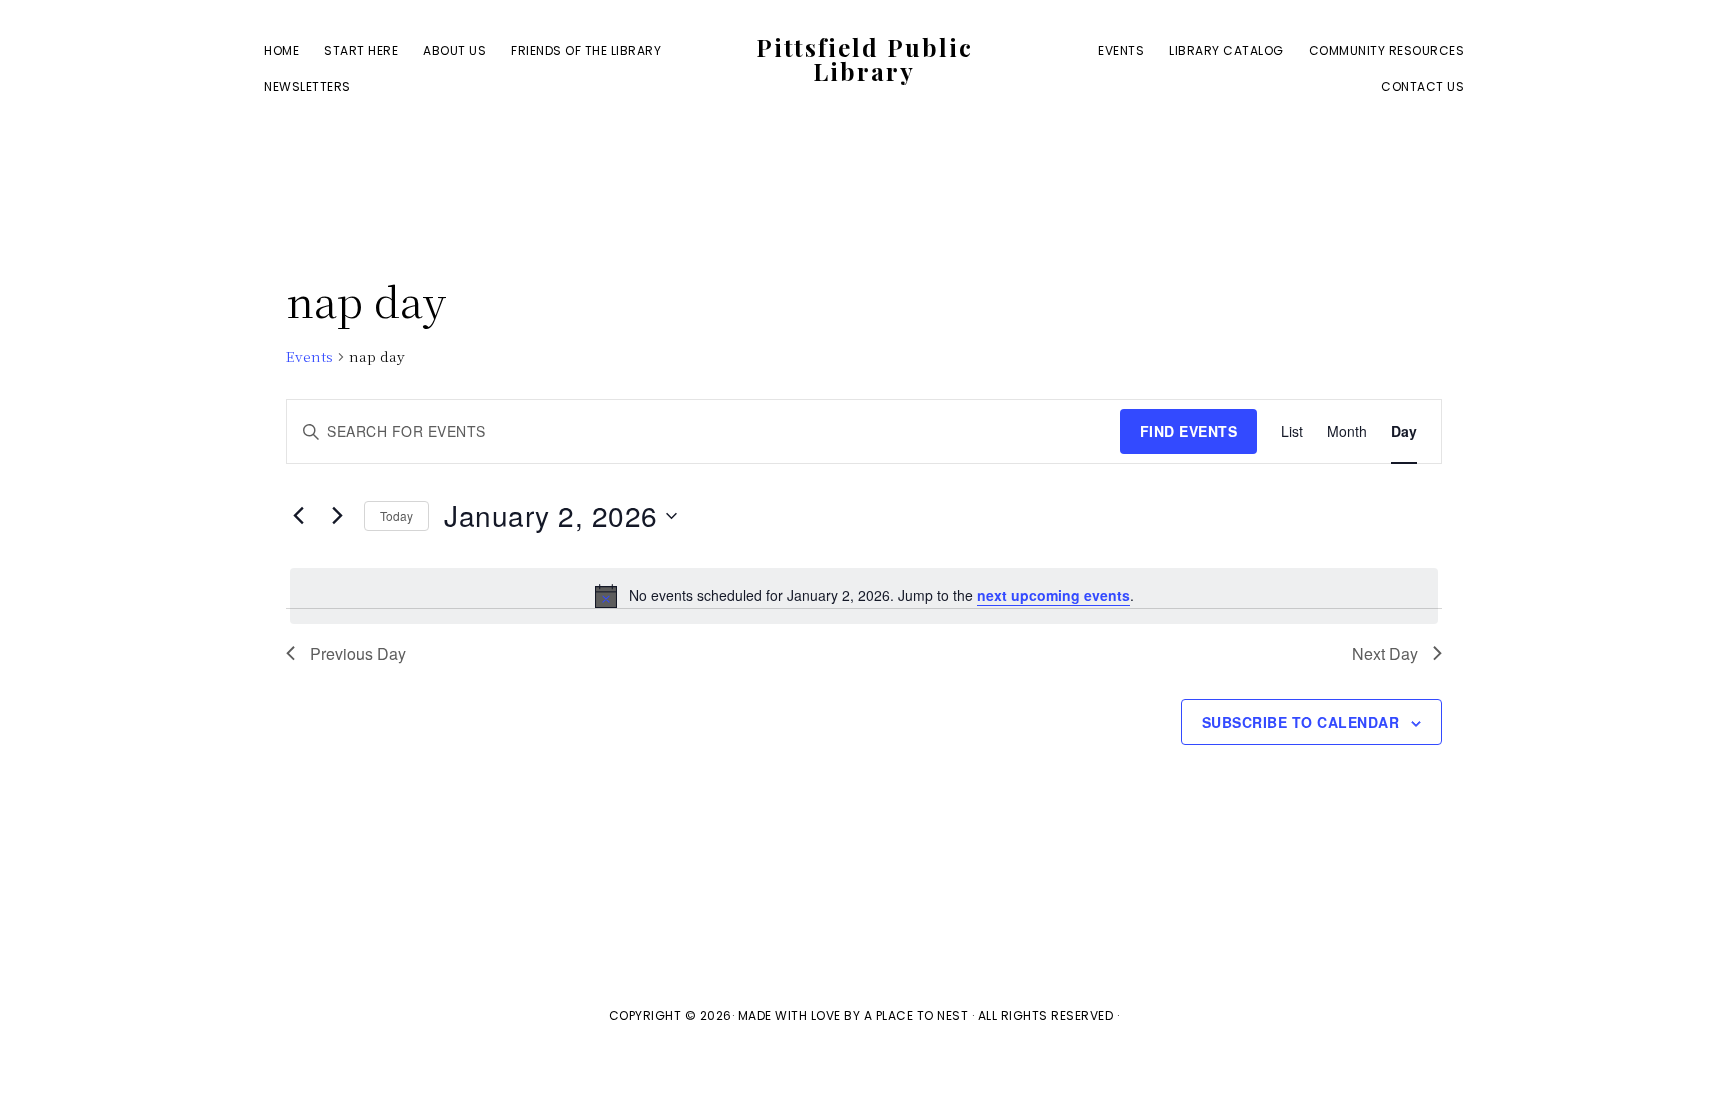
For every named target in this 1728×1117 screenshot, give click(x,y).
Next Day (1385, 653)
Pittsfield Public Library (864, 59)
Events (309, 356)
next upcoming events (1053, 595)
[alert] (864, 596)
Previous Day (358, 653)
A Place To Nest (916, 1015)
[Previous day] (298, 516)
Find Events (1189, 431)
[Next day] (337, 516)
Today (396, 515)
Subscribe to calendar (1301, 722)
